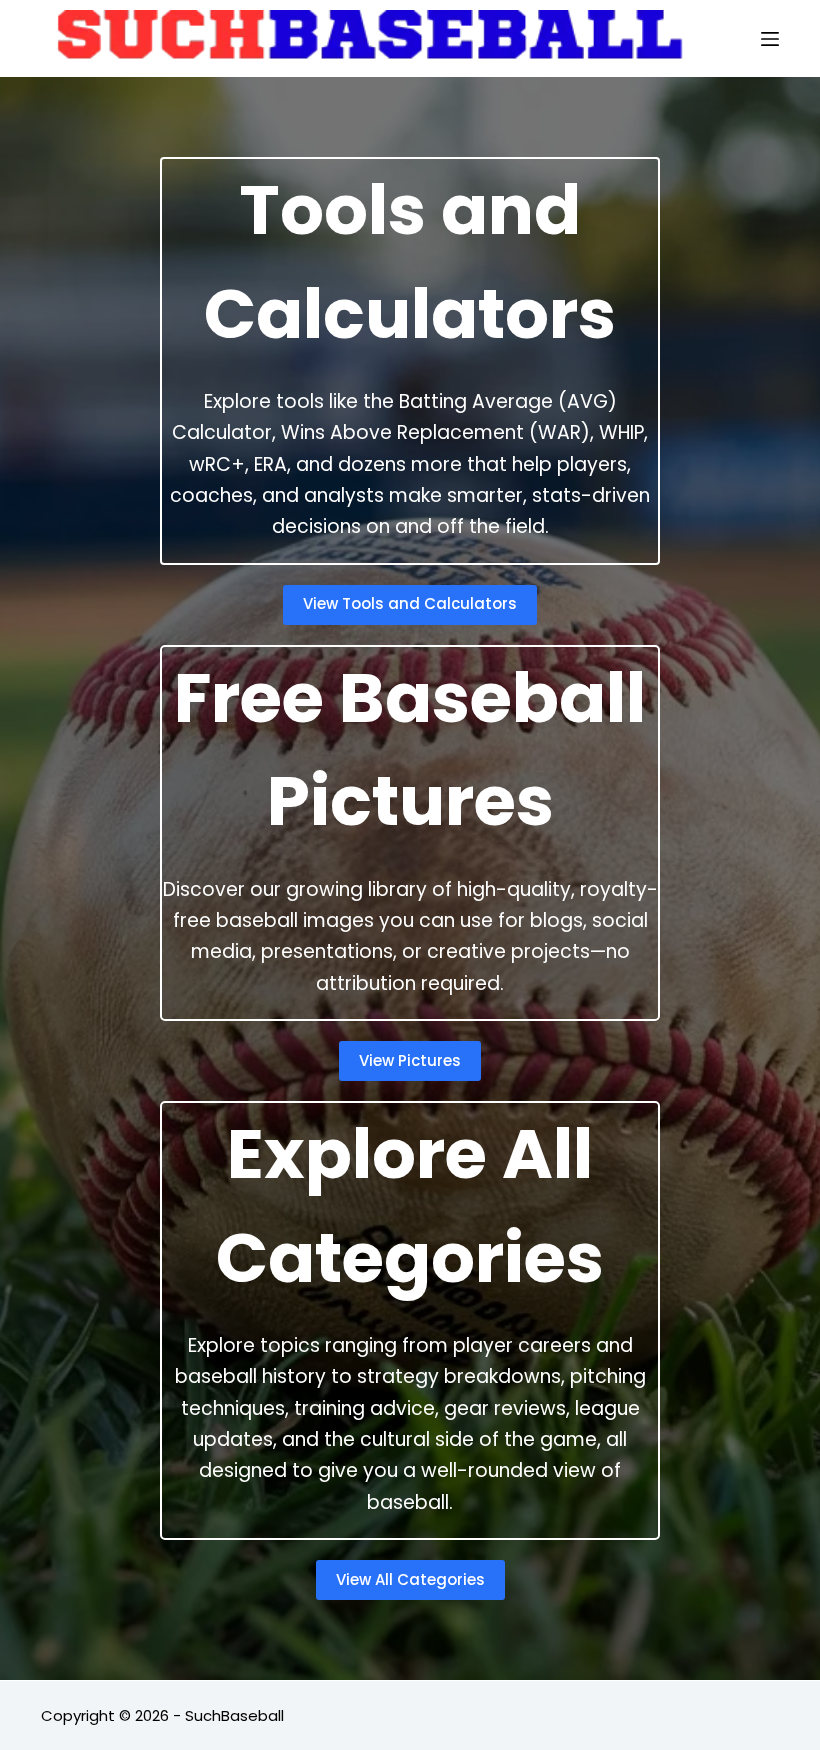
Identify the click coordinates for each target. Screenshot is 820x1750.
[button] (410, 605)
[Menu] (770, 39)
